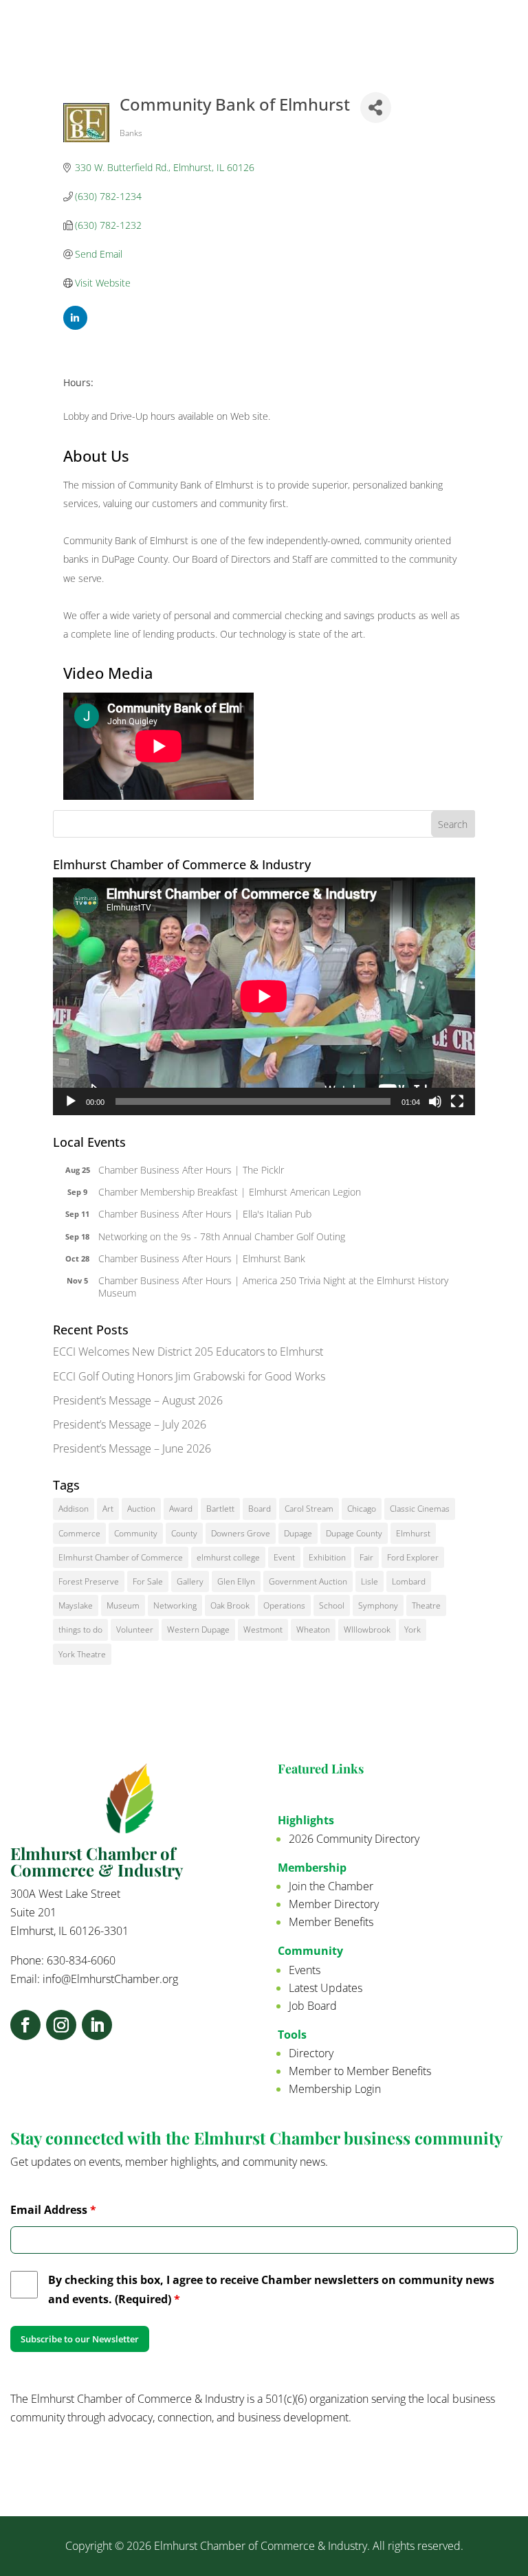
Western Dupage (198, 1629)
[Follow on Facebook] (25, 2025)
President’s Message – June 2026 (132, 1448)
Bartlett (220, 1509)
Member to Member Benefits (360, 2071)
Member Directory (334, 1904)
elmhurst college (228, 1557)
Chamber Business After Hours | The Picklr (191, 1170)
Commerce (79, 1533)
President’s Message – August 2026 (138, 1400)
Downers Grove (241, 1533)
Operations (284, 1605)
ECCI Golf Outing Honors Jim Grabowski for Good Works (189, 1376)
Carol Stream (309, 1509)
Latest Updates (326, 1988)
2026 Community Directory (354, 1839)
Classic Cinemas (420, 1509)
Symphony (378, 1605)
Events (305, 1970)
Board (260, 1509)
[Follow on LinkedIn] (97, 2025)
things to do (80, 1629)
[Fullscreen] (457, 1101)
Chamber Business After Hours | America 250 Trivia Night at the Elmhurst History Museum (273, 1287)
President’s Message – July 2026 (130, 1424)
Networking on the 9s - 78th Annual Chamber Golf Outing (222, 1236)
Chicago (362, 1509)
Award (181, 1509)
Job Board (313, 2006)
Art (108, 1509)
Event (284, 1557)
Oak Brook (230, 1605)
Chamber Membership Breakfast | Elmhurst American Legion (230, 1192)
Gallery (190, 1581)
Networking (175, 1605)
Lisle (370, 1581)
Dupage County (354, 1533)
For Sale (148, 1581)
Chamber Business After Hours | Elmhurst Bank (202, 1258)
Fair (366, 1557)
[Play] (71, 1101)
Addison (74, 1509)
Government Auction (308, 1581)
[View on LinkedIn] (75, 326)
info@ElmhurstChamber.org (110, 1979)
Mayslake (76, 1605)
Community (136, 1533)
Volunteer (135, 1629)
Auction (141, 1509)
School (332, 1605)
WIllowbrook (367, 1629)
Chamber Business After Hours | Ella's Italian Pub (205, 1214)
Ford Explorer (413, 1557)
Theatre (426, 1605)
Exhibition (327, 1557)
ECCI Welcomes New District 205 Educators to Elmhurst (188, 1352)
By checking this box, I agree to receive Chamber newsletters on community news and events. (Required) (271, 2289)
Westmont (263, 1629)
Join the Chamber (331, 1886)
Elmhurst (413, 1533)
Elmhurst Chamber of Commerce (121, 1557)
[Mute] (435, 1101)
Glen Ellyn (236, 1581)
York (412, 1629)
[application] (264, 996)
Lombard (409, 1581)
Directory (311, 2053)
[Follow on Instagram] (61, 2025)
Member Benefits (331, 1922)
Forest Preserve (89, 1581)
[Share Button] (376, 108)
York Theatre (82, 1654)
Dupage (298, 1533)
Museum (123, 1605)
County (184, 1533)
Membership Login (335, 2089)
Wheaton (313, 1629)
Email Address (53, 2210)
